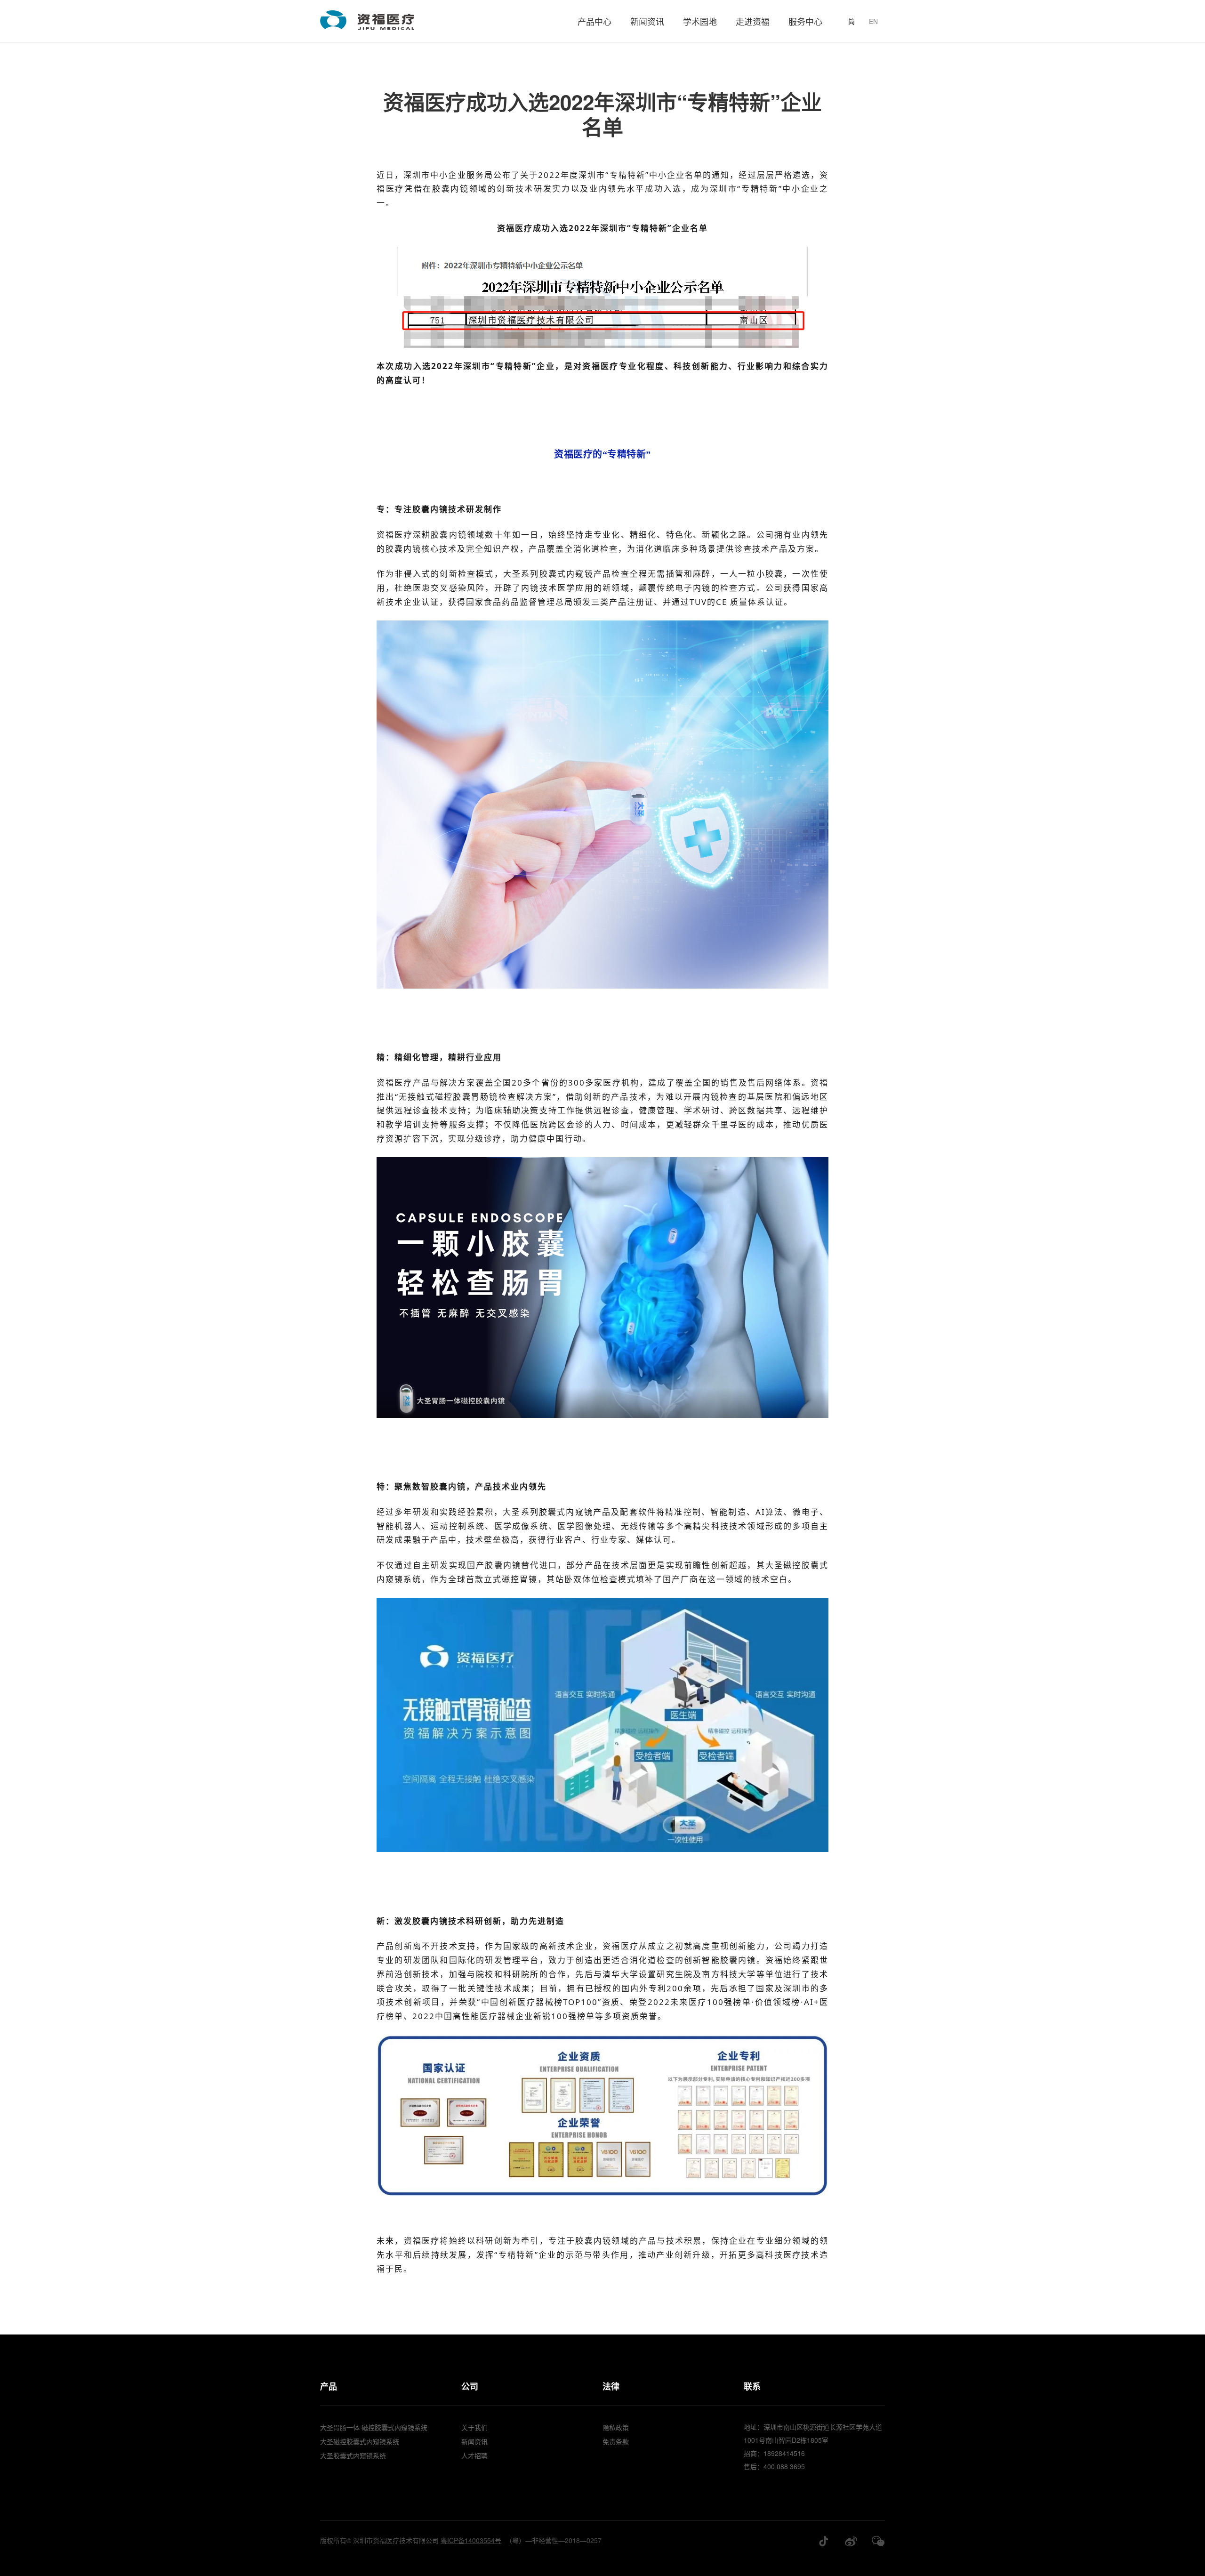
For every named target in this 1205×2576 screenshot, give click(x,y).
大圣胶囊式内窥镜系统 (353, 2455)
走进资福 (753, 21)
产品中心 (594, 21)
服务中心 (805, 21)
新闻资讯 (647, 21)
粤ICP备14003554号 (471, 2540)
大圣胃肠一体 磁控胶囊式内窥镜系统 (374, 2427)
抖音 (824, 2541)
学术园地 (700, 21)
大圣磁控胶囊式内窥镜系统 (360, 2441)
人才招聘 (474, 2455)
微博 (851, 2541)
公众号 (878, 2541)
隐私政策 (616, 2427)
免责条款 (616, 2441)
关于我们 (474, 2427)
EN (873, 21)
